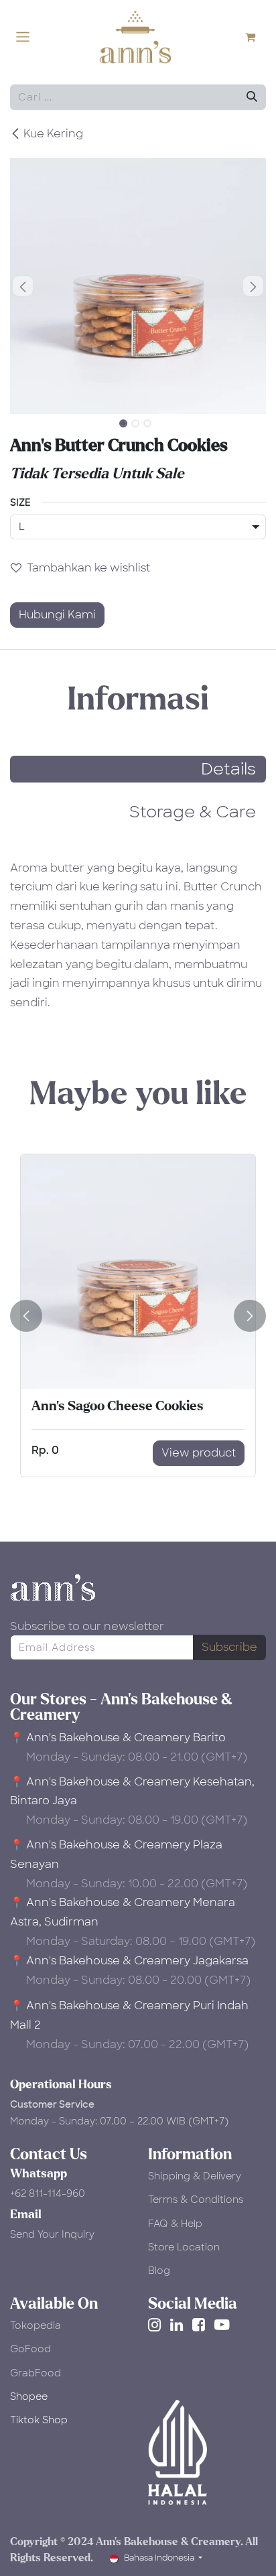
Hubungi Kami (57, 615)
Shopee (29, 2396)
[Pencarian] (252, 97)
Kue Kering (53, 134)
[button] (23, 286)
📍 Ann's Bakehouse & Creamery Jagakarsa (129, 1961)
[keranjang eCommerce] (256, 37)
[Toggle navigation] (23, 37)
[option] (138, 1315)
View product (199, 1453)
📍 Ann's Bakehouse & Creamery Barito (118, 1738)
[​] (157, 2325)
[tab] (138, 769)
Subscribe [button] (229, 1647)
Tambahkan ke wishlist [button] (88, 568)
